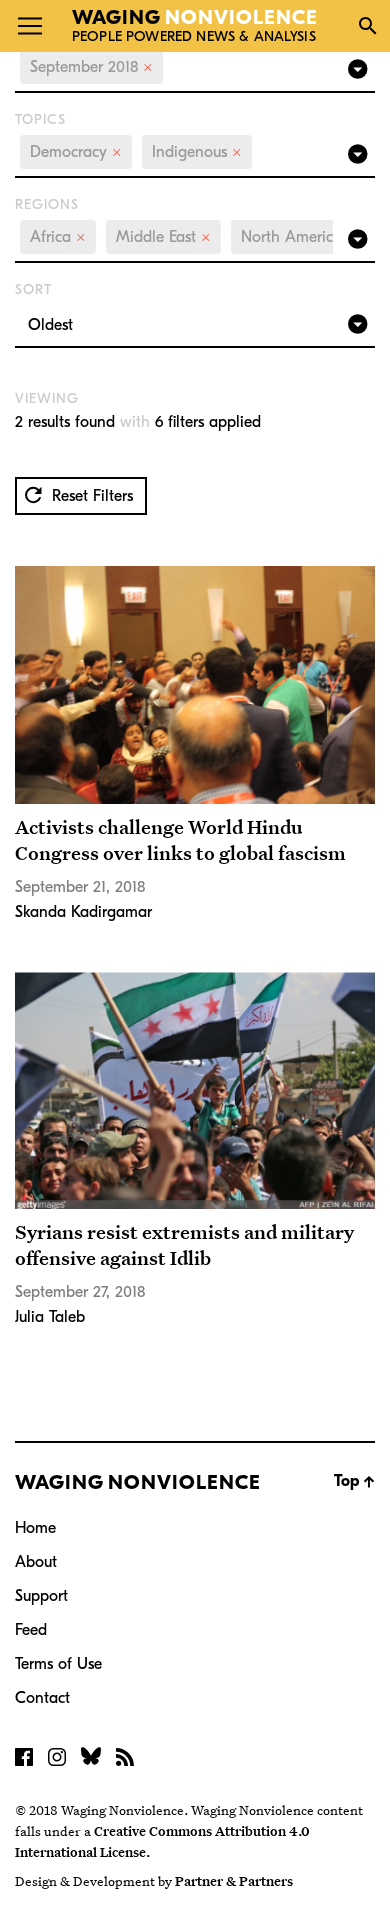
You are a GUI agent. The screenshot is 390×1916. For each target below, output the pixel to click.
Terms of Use (58, 1664)
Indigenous (197, 152)
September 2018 (91, 67)
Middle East (163, 237)
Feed (31, 1630)
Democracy (76, 152)
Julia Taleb (50, 1317)
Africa (58, 237)
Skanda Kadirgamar (83, 912)
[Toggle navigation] (30, 26)
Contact (42, 1698)
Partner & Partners (234, 1881)
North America (299, 237)
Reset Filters (90, 496)
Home (35, 1528)
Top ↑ (354, 1481)
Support (41, 1596)
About (36, 1562)
